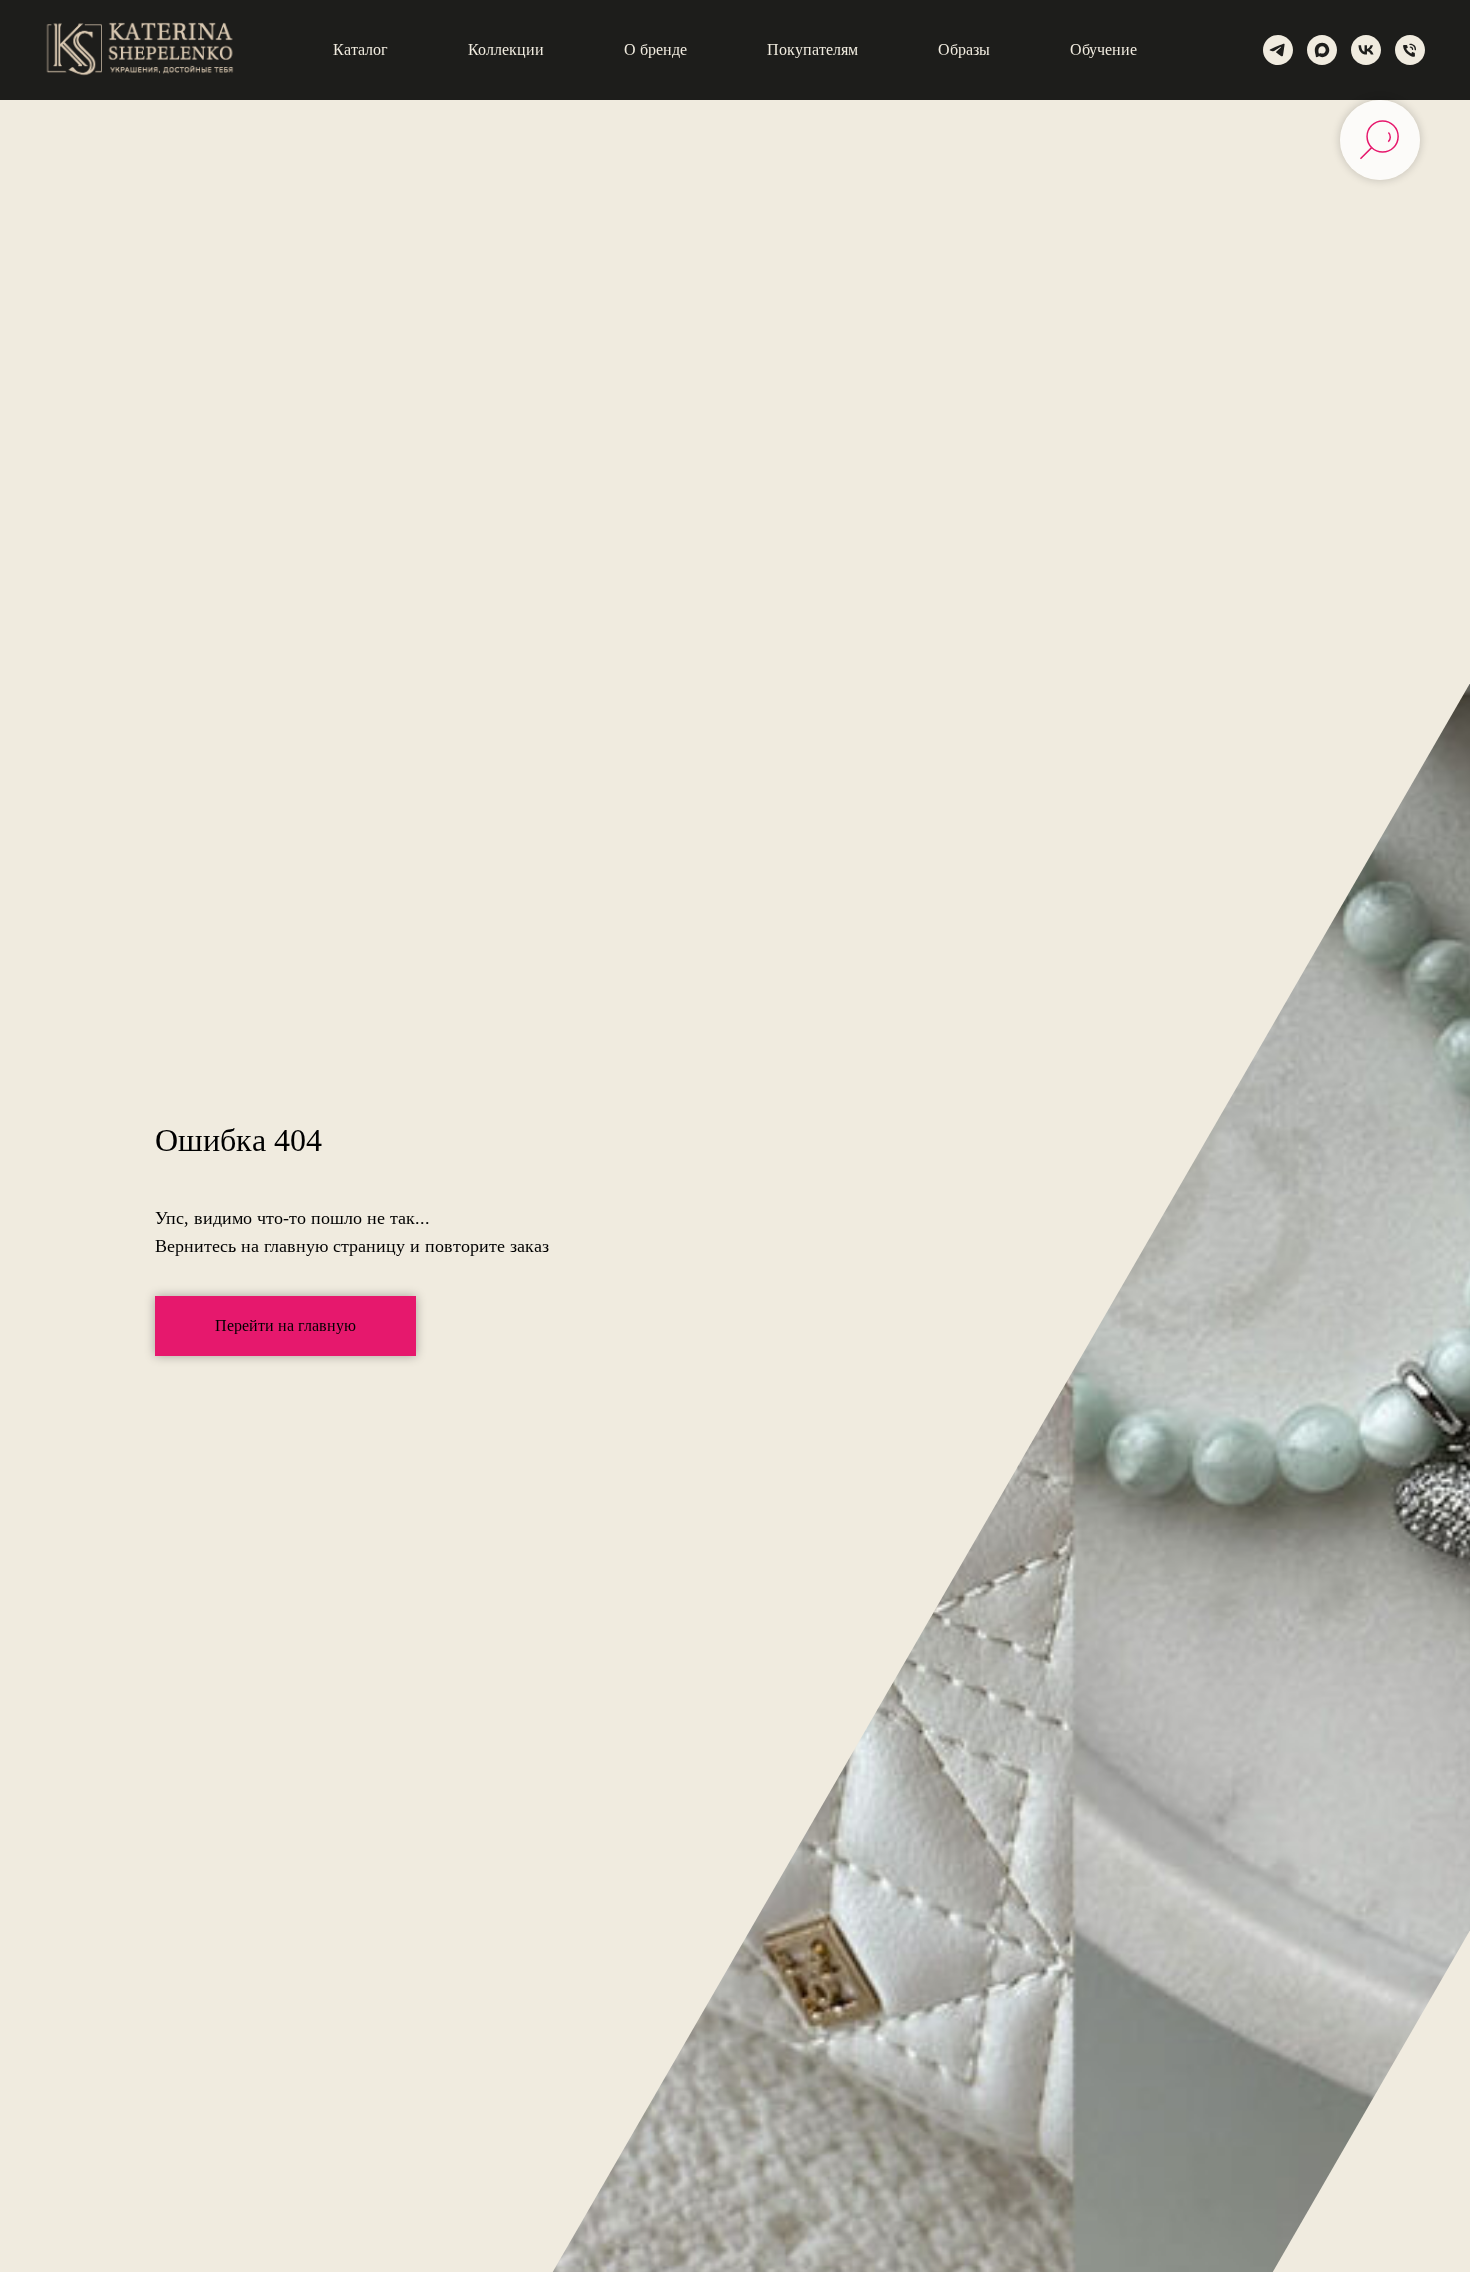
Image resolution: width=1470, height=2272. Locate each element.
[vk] (1366, 50)
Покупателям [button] (812, 49)
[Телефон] (1410, 50)
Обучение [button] (1103, 49)
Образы (964, 49)
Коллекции (506, 49)
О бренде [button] (655, 49)
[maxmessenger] (1322, 50)
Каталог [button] (360, 49)
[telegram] (1278, 50)
